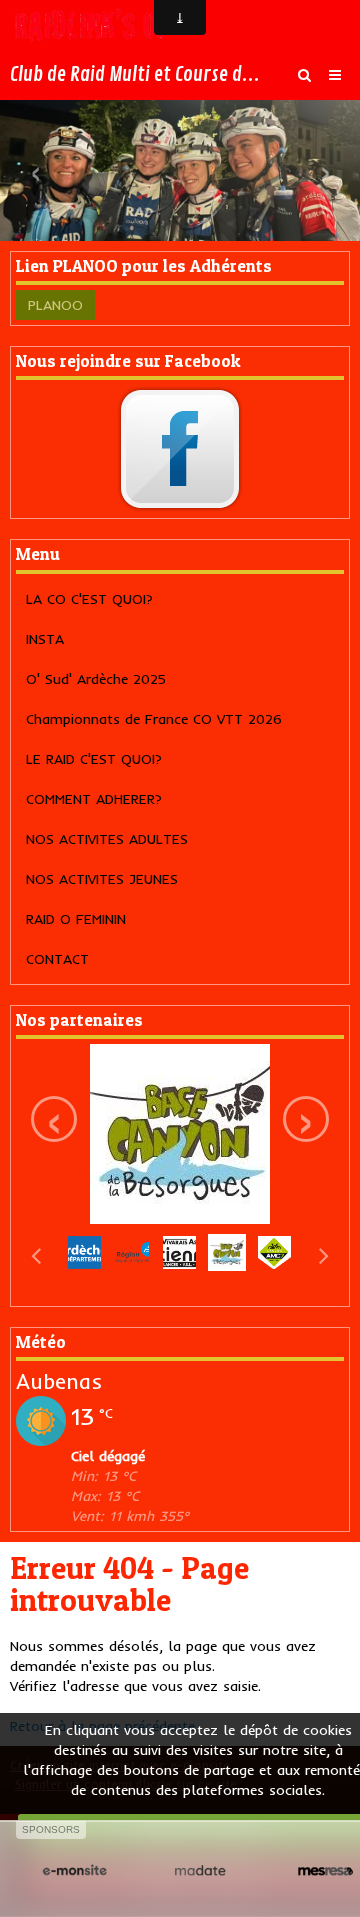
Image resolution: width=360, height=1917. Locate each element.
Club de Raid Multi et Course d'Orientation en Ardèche (136, 74)
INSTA (45, 639)
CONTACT (57, 959)
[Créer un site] (74, 1871)
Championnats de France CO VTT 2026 (154, 719)
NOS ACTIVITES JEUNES (102, 879)
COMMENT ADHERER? (94, 799)
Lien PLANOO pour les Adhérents (144, 266)
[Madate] (199, 1871)
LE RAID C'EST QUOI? (94, 759)
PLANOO (55, 305)
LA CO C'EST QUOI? (89, 599)
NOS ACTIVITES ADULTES (107, 839)
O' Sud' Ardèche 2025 (96, 679)
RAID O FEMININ (76, 919)
